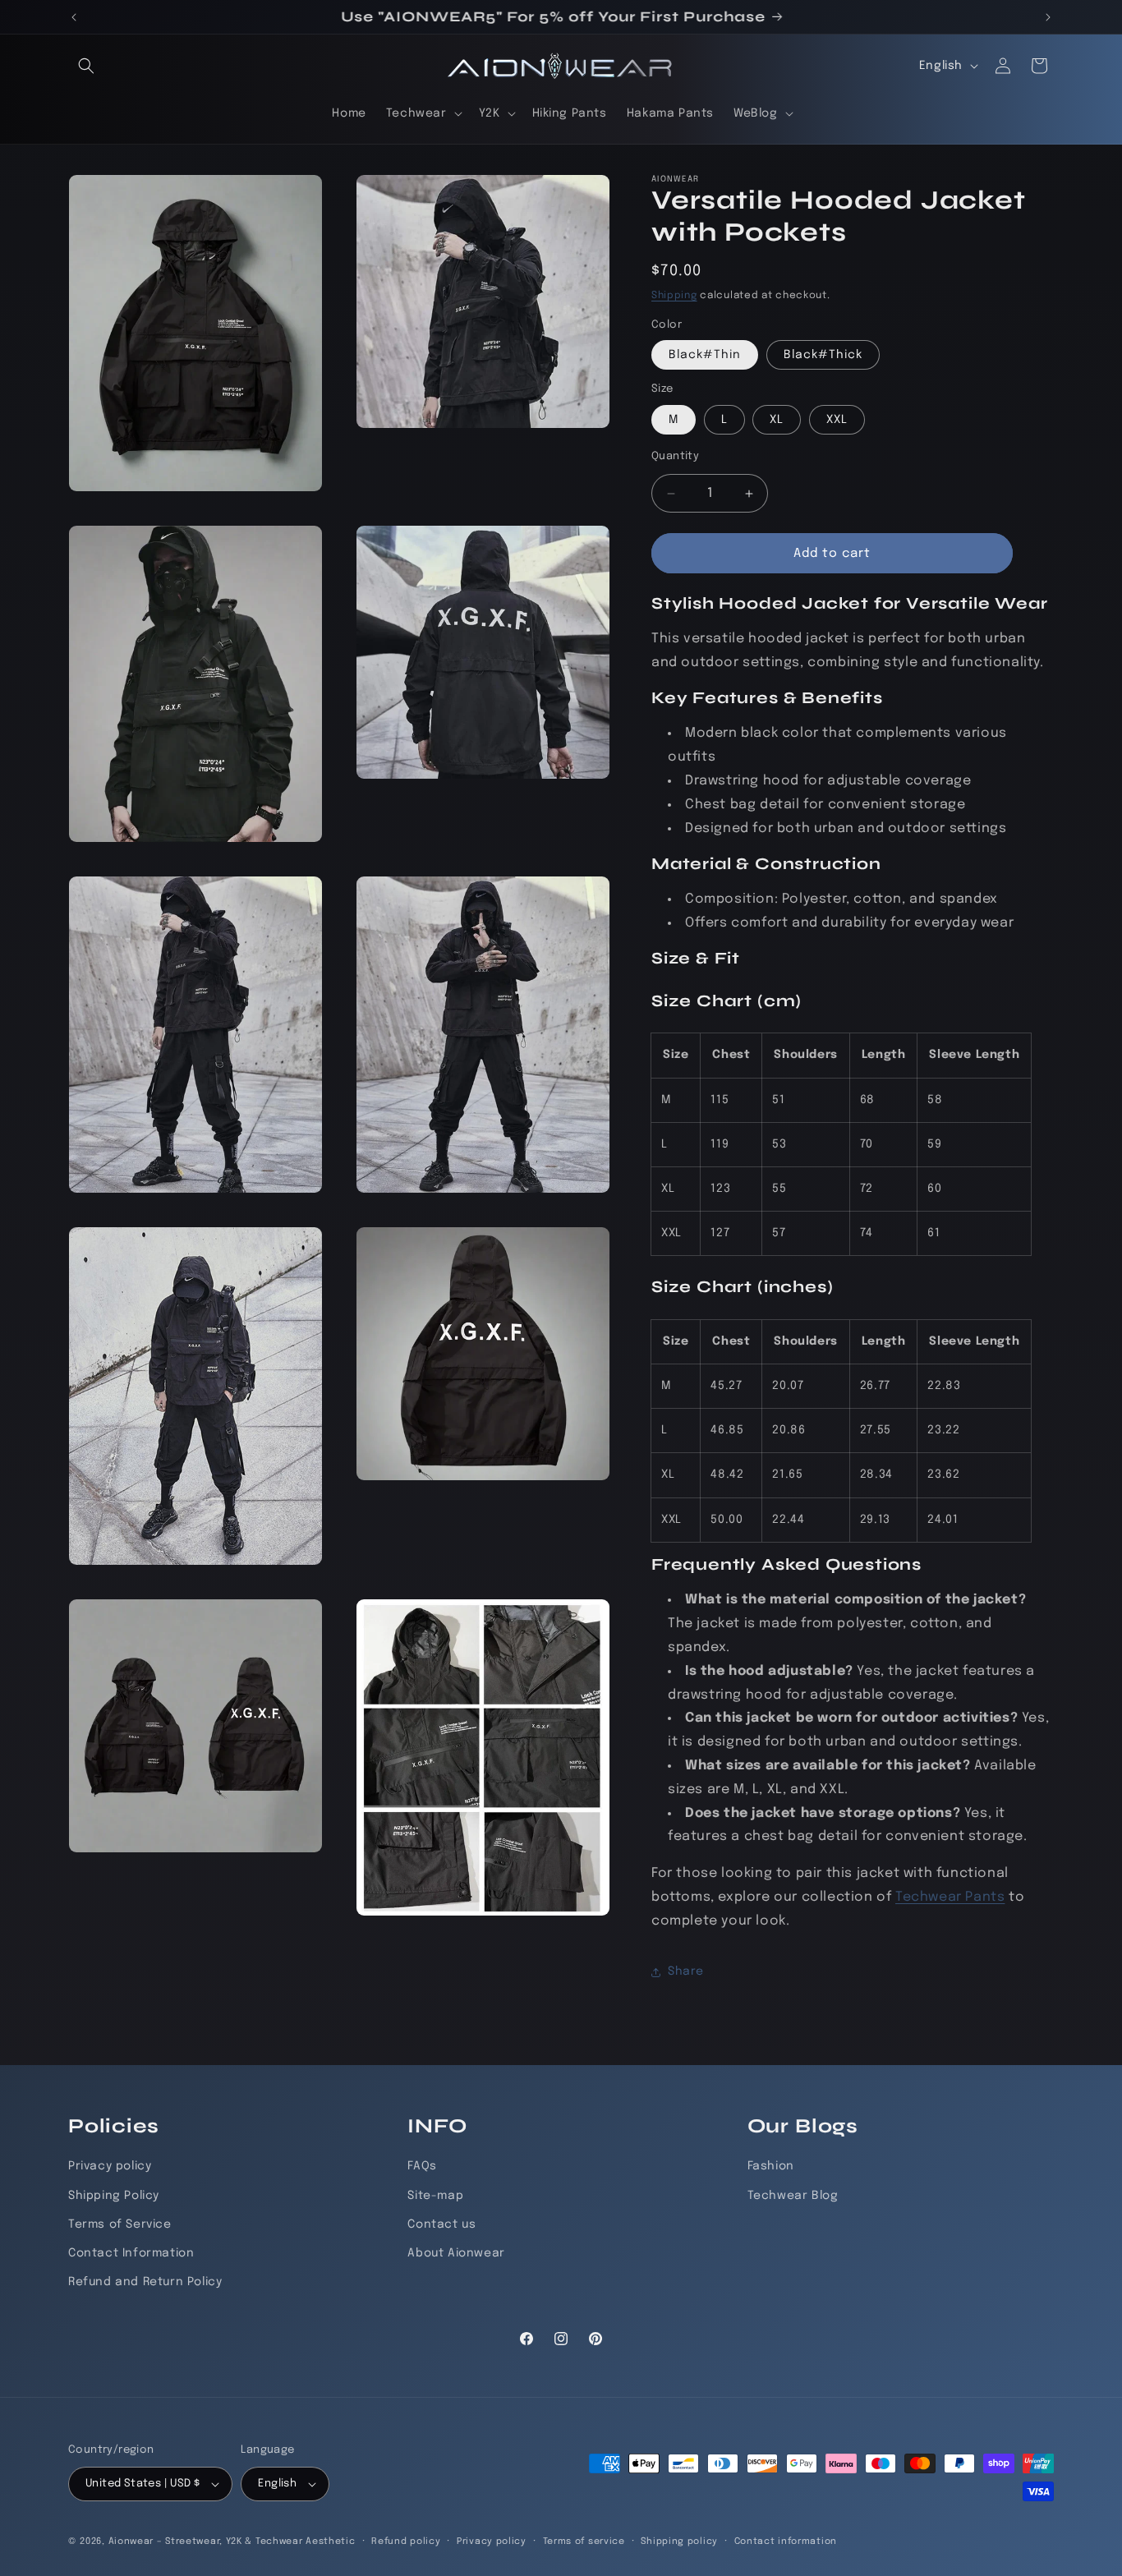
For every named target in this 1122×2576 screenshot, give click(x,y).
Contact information (786, 2541)
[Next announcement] (1048, 17)
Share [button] (686, 1971)
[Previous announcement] (74, 17)
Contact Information (131, 2253)
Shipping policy (679, 2541)
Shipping (674, 296)
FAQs (422, 2166)
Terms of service (584, 2541)
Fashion (771, 2166)
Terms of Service (120, 2224)
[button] (86, 66)
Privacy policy (110, 2166)
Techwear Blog (793, 2195)
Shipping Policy (114, 2195)
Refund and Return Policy (145, 2282)
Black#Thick (823, 355)
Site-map (435, 2195)
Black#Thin (705, 355)
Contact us (441, 2224)
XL (777, 420)
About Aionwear (456, 2253)
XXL (837, 420)
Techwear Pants (950, 1897)
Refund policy (406, 2541)
